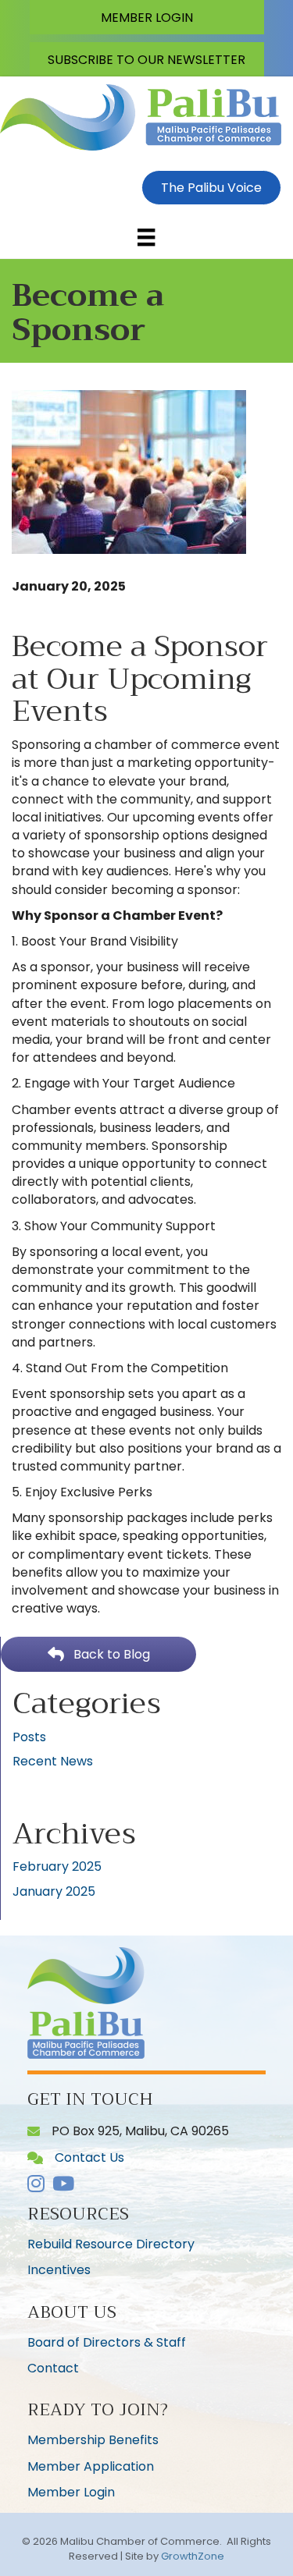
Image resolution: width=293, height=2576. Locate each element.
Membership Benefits (93, 2440)
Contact (53, 2368)
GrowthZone (193, 2556)
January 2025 (54, 1891)
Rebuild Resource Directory (111, 2244)
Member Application (91, 2466)
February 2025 (57, 1866)
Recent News (53, 1761)
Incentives (59, 2270)
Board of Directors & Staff (107, 2342)
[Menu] (146, 237)
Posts (29, 1737)
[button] (147, 17)
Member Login (71, 2492)
